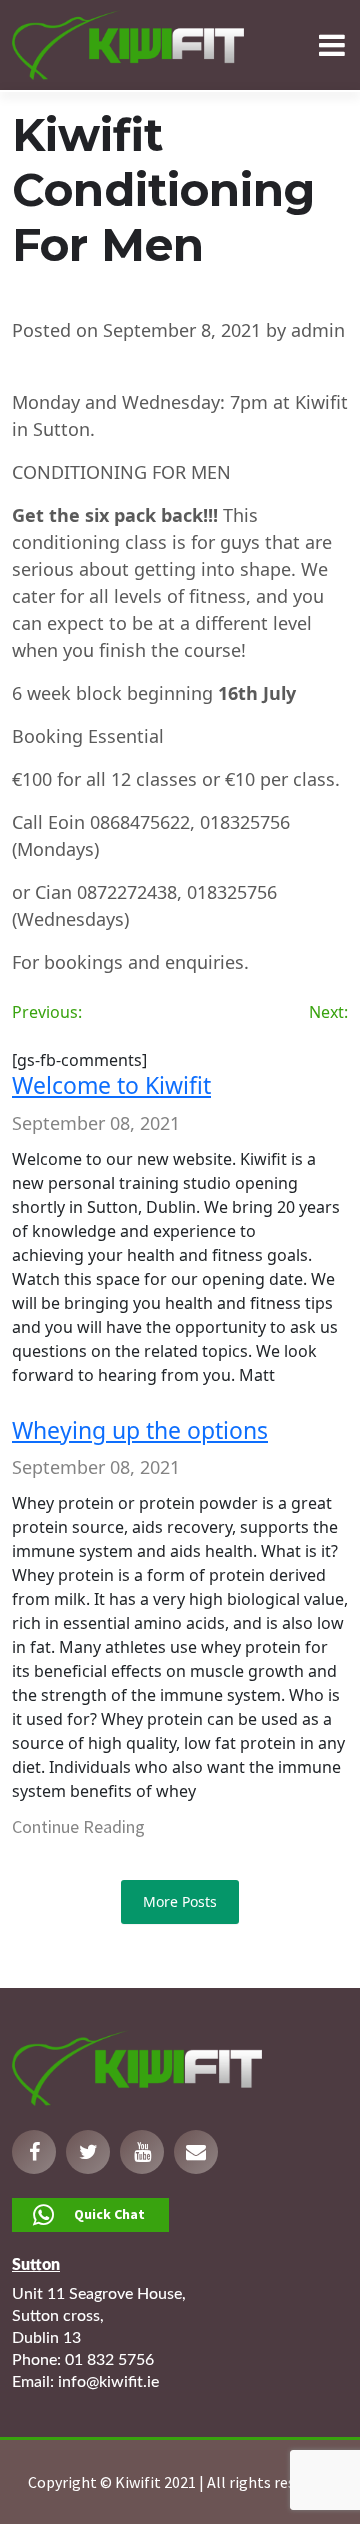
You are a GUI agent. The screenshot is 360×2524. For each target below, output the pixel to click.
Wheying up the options (140, 1430)
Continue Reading (78, 1826)
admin (318, 330)
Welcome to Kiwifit (111, 1085)
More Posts (180, 1901)
